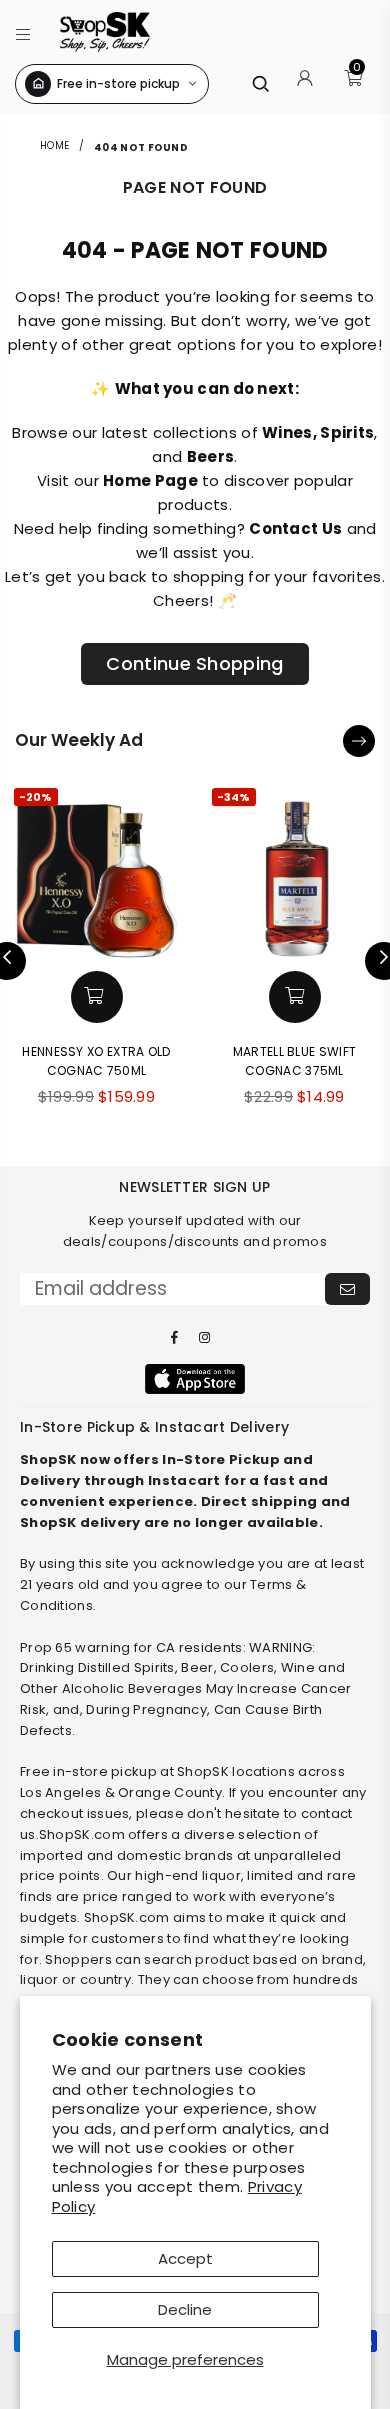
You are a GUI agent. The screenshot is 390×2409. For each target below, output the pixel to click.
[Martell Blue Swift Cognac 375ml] (295, 871)
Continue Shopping (194, 663)
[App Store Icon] (195, 1379)
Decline (185, 2309)
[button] (23, 31)
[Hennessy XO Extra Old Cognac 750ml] (97, 871)
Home (56, 145)
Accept (185, 2258)
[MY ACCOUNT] (305, 84)
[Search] (260, 83)
